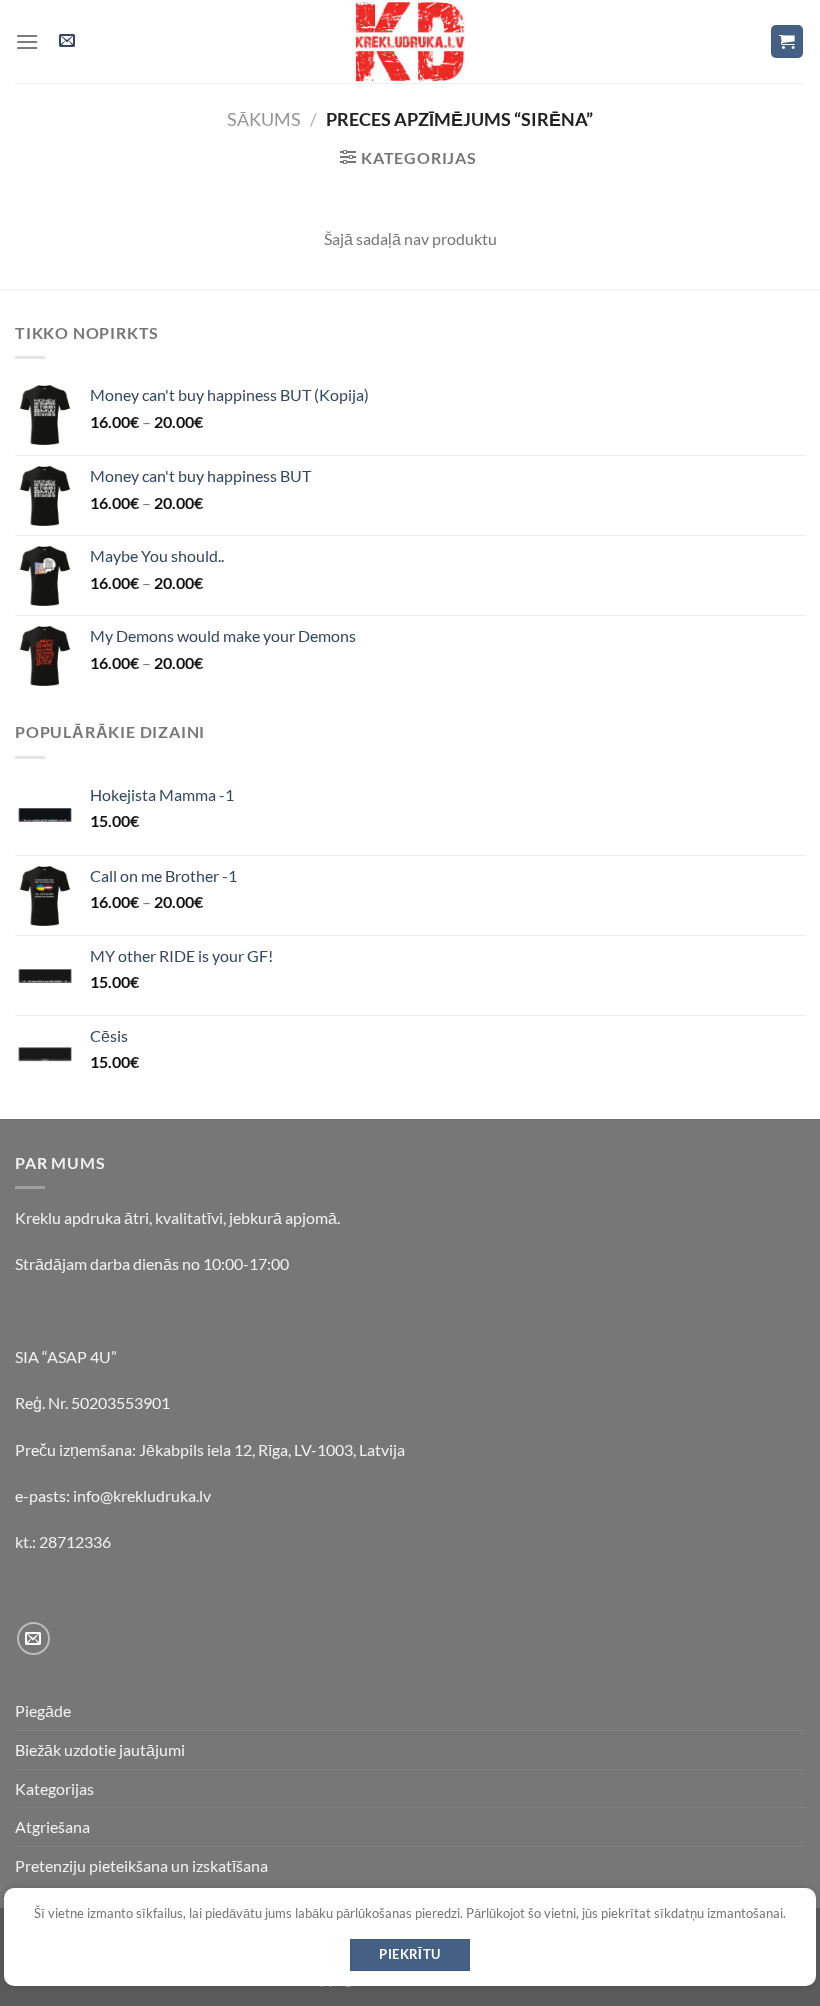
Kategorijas (54, 1788)
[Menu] (27, 41)
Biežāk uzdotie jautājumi (100, 1749)
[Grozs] (787, 41)
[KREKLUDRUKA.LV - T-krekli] (410, 41)
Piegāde (43, 1710)
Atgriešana (52, 1826)
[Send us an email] (33, 1638)
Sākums (264, 119)
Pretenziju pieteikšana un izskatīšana (141, 1865)
